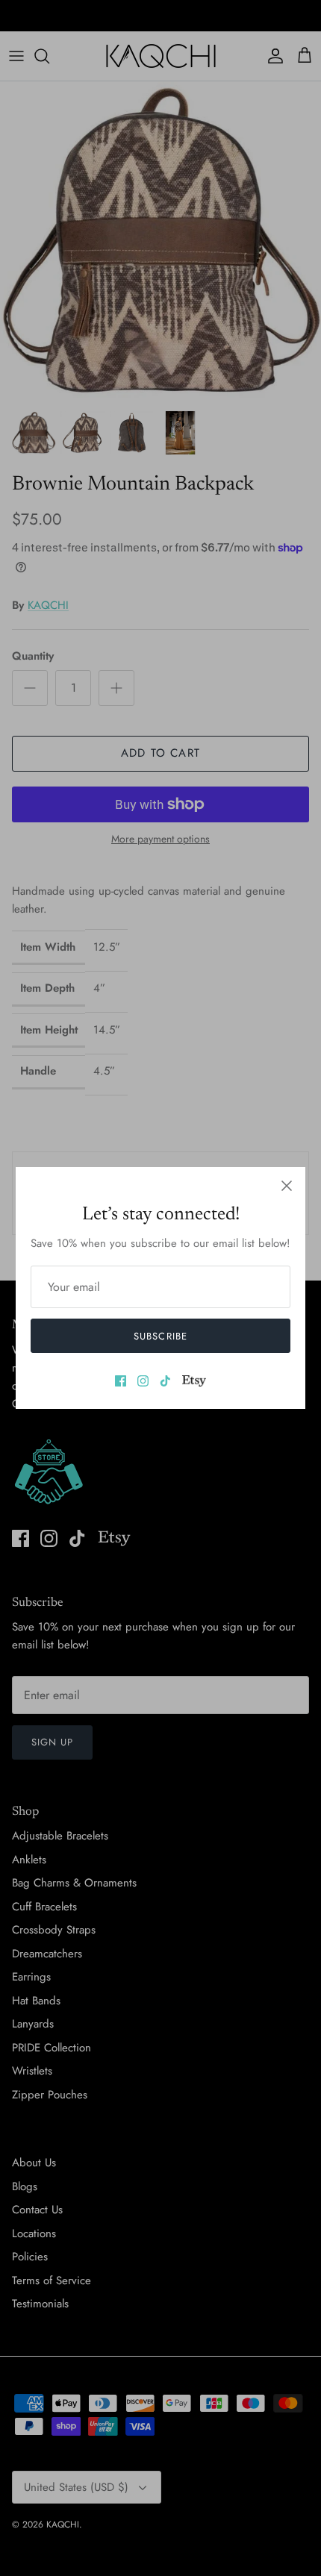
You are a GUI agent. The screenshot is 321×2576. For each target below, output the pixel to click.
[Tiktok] (165, 1381)
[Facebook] (121, 1381)
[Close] (287, 1186)
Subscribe (160, 1336)
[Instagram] (143, 1381)
